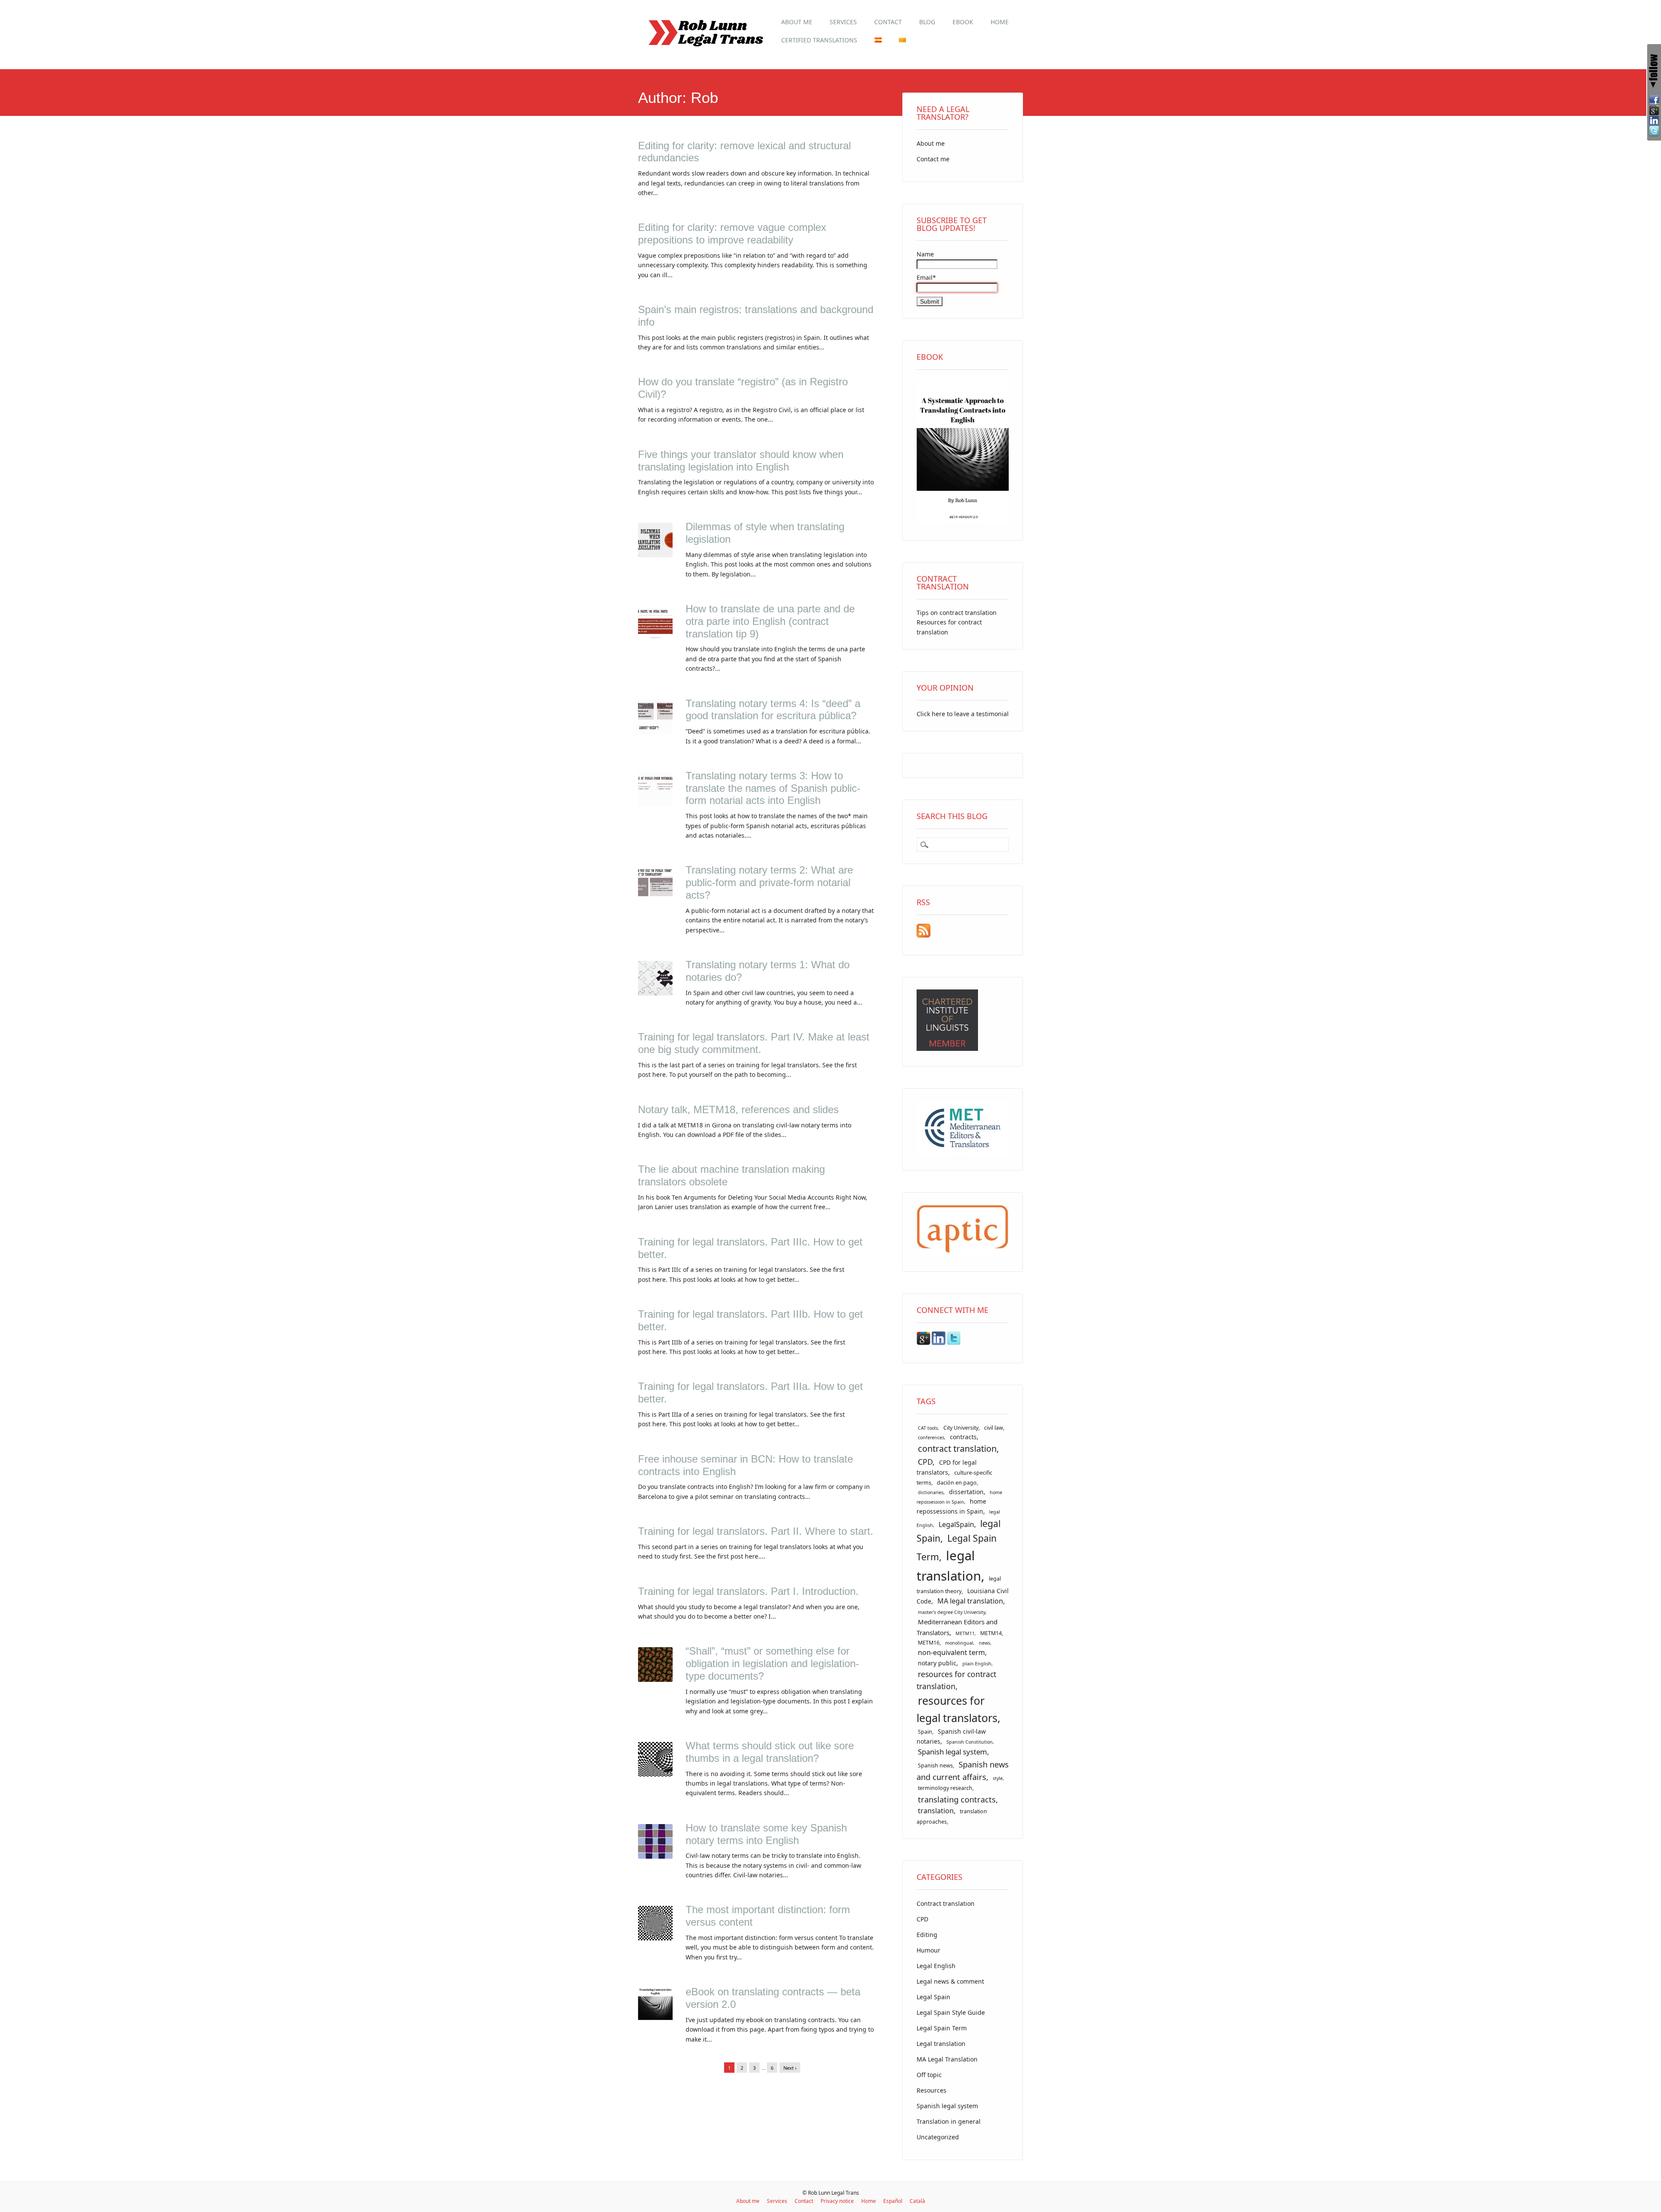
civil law (994, 1428)
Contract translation (946, 1903)
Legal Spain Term (942, 2028)
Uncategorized (938, 2137)
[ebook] (963, 523)
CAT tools (928, 1428)
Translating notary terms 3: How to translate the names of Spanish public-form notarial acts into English (773, 788)
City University (961, 1428)
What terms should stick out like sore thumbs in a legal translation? (770, 1752)
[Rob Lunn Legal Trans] (705, 50)
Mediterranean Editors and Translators (957, 1627)
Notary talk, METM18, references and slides (738, 1109)
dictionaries (931, 1492)
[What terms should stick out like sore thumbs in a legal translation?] (655, 1774)
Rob (704, 98)
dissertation (966, 1492)
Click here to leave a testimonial (963, 714)
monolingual (959, 1643)
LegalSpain (956, 1524)
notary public (937, 1663)
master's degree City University (952, 1612)
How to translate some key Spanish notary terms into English (766, 1834)
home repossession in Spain (959, 1497)
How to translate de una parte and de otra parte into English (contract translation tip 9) (770, 621)
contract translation (957, 1449)
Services (843, 22)
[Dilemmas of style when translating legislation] (655, 555)
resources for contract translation (956, 1680)
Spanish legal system (952, 1752)
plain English (977, 1664)
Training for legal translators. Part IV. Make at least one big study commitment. (754, 1043)
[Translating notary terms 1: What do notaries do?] (655, 993)
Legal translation (941, 2044)
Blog (927, 22)
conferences (931, 1437)
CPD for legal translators (947, 1467)
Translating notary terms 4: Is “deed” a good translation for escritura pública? (773, 710)
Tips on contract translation (957, 613)
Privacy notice (837, 2201)
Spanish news (935, 1765)
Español (893, 2201)
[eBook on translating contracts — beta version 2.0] (655, 2020)
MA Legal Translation (947, 2059)
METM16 (929, 1643)
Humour (928, 1950)
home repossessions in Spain (951, 1506)
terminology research (945, 1788)
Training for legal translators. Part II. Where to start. (756, 1531)
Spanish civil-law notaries (951, 1736)
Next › (790, 2068)
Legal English (936, 1966)
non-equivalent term (951, 1652)
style (998, 1778)
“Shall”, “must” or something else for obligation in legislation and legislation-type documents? (772, 1663)
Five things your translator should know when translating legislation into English (741, 461)
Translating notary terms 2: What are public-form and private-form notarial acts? (769, 882)
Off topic (929, 2075)
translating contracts (957, 1799)
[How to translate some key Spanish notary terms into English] (655, 1856)
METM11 (965, 1633)
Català (917, 2201)
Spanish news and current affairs (963, 1770)
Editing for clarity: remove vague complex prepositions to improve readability (732, 234)
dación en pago (957, 1483)
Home (1000, 22)
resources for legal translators (957, 1709)
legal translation (949, 1566)
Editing (927, 1935)
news (984, 1643)
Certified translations (819, 40)
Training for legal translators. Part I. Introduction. (748, 1591)
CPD (925, 1462)
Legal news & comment (950, 1981)
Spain (925, 1732)
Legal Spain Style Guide (951, 2012)
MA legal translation (970, 1601)
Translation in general (949, 2121)
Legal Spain (933, 1997)
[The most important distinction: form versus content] (655, 1938)
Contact (888, 22)
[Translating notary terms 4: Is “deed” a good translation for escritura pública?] (655, 732)
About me (797, 22)
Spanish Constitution (970, 1742)
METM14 (991, 1633)
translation (936, 1811)
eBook (963, 22)
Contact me (933, 159)
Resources (932, 2090)
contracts (963, 1437)
